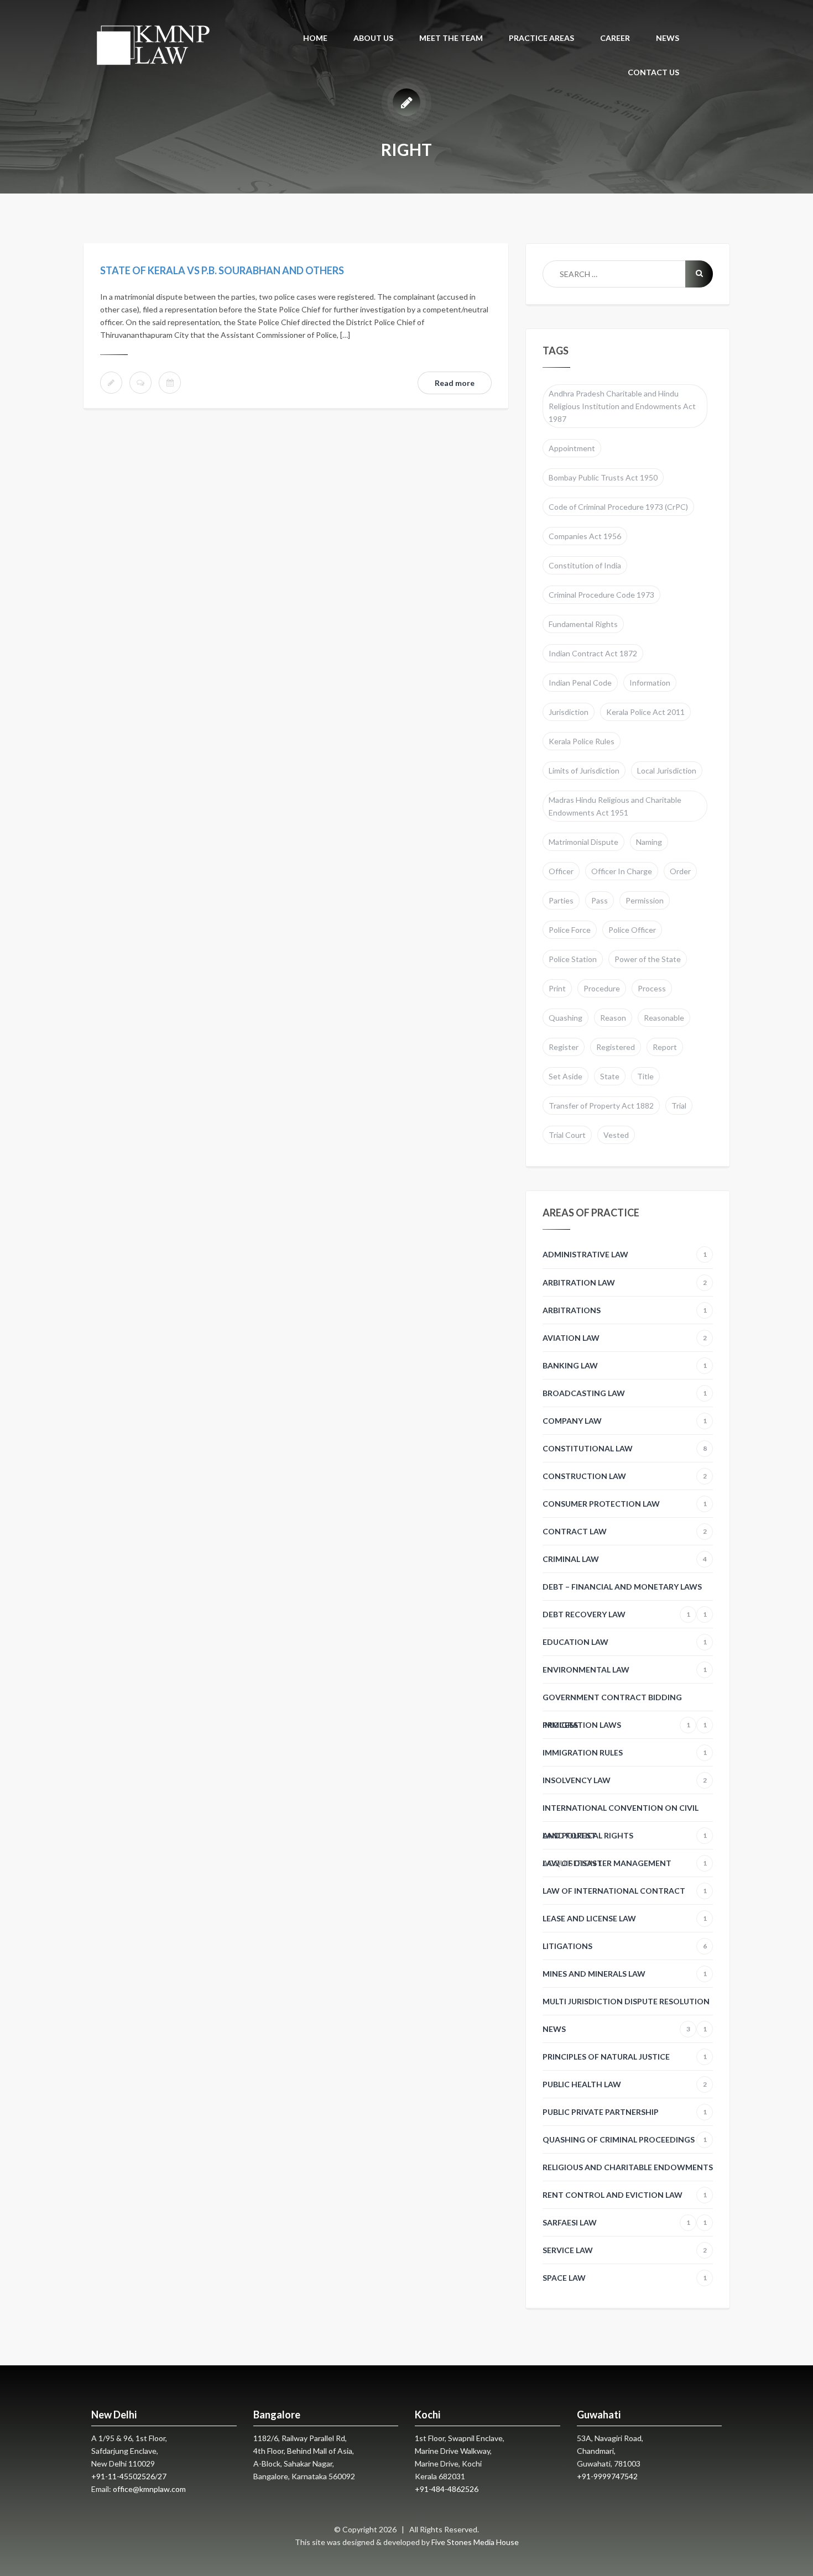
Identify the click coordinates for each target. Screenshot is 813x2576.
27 (162, 2476)
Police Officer (632, 930)
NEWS (668, 38)
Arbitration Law (625, 1282)
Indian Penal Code (580, 683)
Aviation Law (625, 1338)
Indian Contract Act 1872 (593, 653)
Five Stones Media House (475, 2542)
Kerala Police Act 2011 (645, 712)
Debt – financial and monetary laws (625, 1591)
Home (315, 38)
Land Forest (569, 1835)
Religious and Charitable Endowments (628, 2172)
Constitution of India (585, 565)
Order (680, 871)
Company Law (625, 1421)
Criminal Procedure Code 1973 (601, 595)
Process (652, 988)
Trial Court (567, 1135)
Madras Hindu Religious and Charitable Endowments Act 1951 (615, 806)
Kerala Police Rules (582, 741)
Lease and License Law (625, 1918)
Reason (613, 1018)
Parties (561, 900)
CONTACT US (653, 72)
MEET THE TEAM (451, 38)
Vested (616, 1135)
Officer (561, 871)
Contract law (625, 1531)
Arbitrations (625, 1310)
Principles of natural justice (625, 2057)
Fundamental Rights (583, 624)
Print (557, 988)
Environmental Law (625, 1670)
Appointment (572, 448)
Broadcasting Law (625, 1393)
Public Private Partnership (625, 2112)
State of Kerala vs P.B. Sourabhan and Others (222, 270)
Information (650, 683)
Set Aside (566, 1076)
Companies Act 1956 (585, 536)
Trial (679, 1106)
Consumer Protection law (625, 1504)
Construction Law (625, 1476)
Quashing (566, 1018)
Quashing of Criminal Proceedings (625, 2139)
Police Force (570, 930)
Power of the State (648, 959)
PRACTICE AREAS (541, 38)
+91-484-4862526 (447, 2489)
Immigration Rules (625, 1752)
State (610, 1076)
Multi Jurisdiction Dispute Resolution (626, 2006)
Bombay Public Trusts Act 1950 (603, 477)
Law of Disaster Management (625, 1863)
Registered (616, 1047)
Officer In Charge (622, 871)
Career (615, 38)
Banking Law (625, 1365)
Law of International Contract (625, 1891)
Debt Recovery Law (616, 1614)
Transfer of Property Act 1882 (601, 1106)
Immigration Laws (616, 1725)
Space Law (625, 2278)
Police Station (573, 959)
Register (564, 1047)
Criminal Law (625, 1559)
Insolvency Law (625, 1780)
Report (665, 1047)
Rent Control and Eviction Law (625, 2199)
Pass (600, 900)
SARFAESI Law (616, 2222)
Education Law (625, 1642)
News (616, 2029)
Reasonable (664, 1018)
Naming (649, 842)
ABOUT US (373, 38)
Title (645, 1076)
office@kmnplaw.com (149, 2489)
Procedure (602, 988)
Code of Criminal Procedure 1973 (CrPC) (618, 507)
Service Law (625, 2250)
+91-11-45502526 (123, 2476)
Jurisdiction (569, 712)
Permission (645, 900)
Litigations (625, 1946)
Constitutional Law (625, 1448)
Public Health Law (625, 2084)
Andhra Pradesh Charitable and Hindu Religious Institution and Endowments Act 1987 (622, 406)
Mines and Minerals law (625, 1974)
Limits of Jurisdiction (584, 770)
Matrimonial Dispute (583, 842)
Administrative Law (625, 1254)
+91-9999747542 (607, 2476)
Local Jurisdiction (667, 770)
